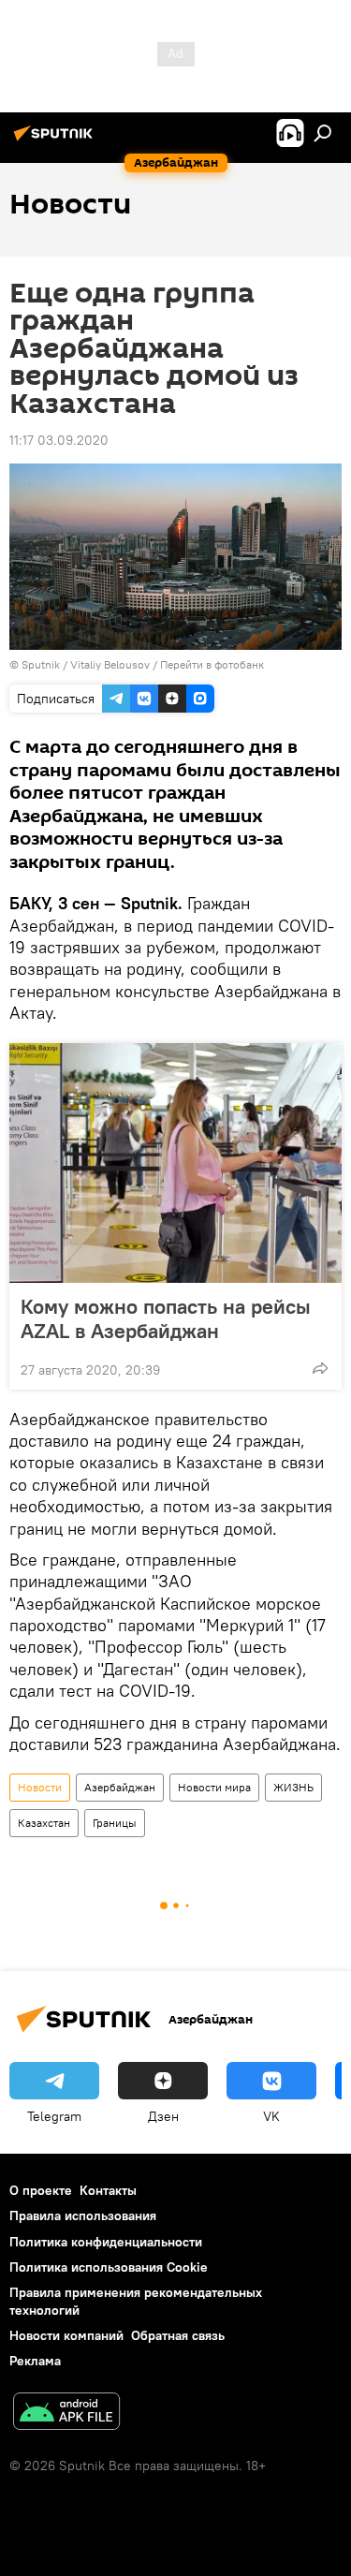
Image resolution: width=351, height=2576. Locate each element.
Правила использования (83, 2215)
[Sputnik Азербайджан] (56, 140)
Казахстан (44, 1823)
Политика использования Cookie (109, 2267)
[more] (320, 1368)
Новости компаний (66, 2335)
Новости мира (214, 1787)
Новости (40, 1787)
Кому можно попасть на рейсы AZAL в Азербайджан (166, 1318)
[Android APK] (66, 2414)
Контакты (108, 2190)
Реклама (35, 2361)
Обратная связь (178, 2335)
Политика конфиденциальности (106, 2242)
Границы (115, 1823)
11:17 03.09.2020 (59, 440)
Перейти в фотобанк (212, 664)
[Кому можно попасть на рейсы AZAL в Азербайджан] (175, 1163)
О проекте (41, 2190)
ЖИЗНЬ (293, 1787)
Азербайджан (120, 1787)
